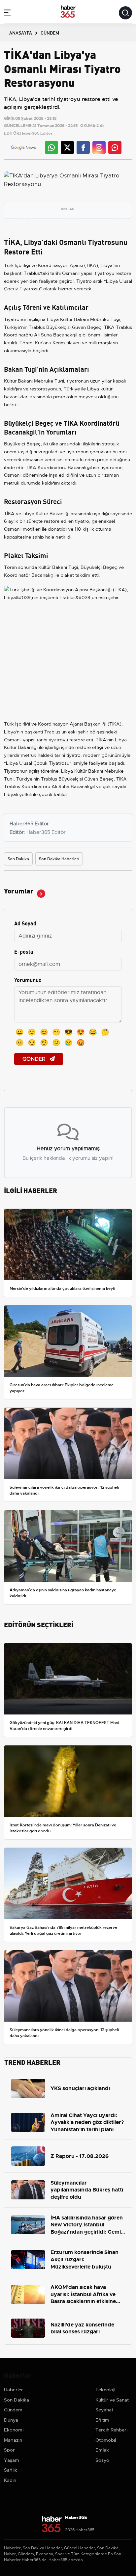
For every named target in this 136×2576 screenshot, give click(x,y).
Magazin (13, 2440)
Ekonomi (14, 2430)
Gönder (35, 1059)
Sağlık (11, 2470)
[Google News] (23, 148)
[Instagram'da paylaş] (99, 147)
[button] (7, 14)
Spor (9, 2450)
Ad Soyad (25, 923)
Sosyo (102, 2460)
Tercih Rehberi (111, 2430)
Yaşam (12, 2460)
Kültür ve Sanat (112, 2400)
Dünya (11, 2420)
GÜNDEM (50, 33)
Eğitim (102, 2420)
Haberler (14, 2390)
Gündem (13, 2410)
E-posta (24, 951)
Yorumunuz (28, 980)
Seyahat (104, 2410)
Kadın (10, 2480)
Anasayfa (21, 33)
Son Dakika (18, 859)
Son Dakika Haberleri (59, 859)
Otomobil (106, 2440)
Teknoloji (105, 2390)
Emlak (102, 2450)
